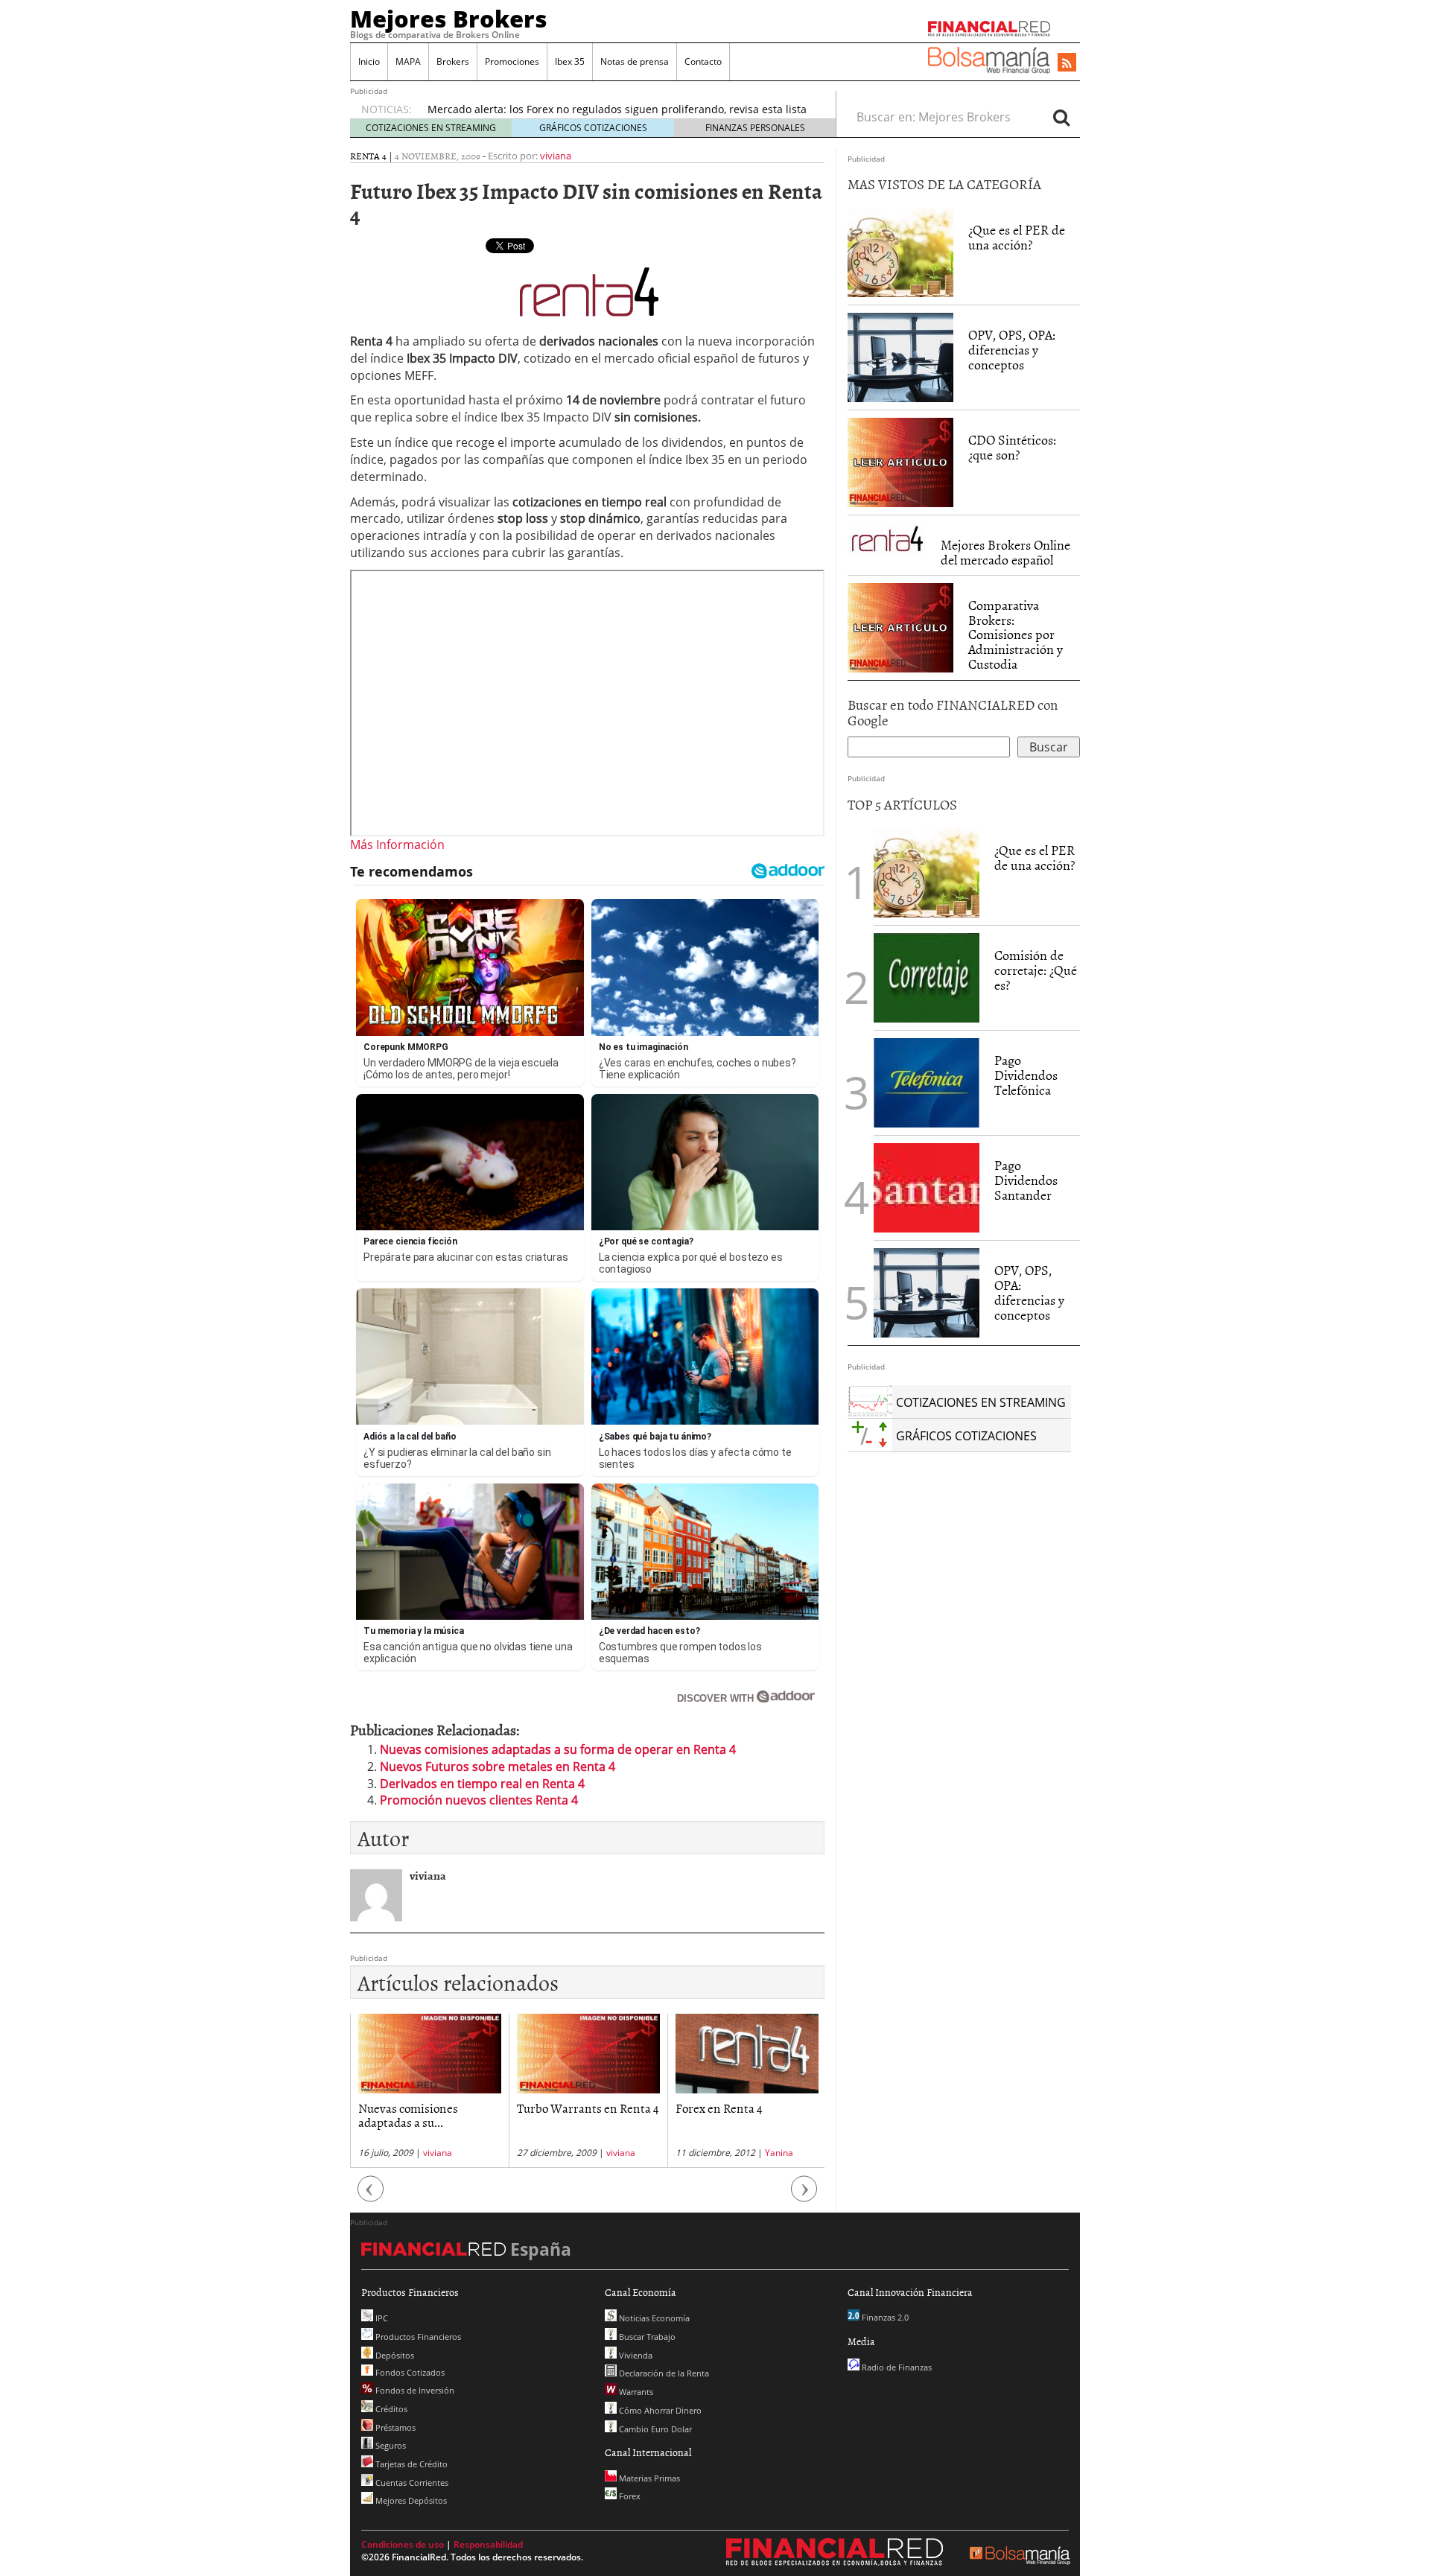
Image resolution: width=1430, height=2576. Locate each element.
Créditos (390, 2409)
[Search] (1061, 117)
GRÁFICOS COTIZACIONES (593, 128)
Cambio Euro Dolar (654, 2429)
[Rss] (1067, 63)
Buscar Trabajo (646, 2337)
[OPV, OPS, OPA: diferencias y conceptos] (900, 357)
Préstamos (394, 2427)
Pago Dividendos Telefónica (1026, 1075)
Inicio (369, 61)
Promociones (512, 61)
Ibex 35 (570, 61)
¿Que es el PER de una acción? (1017, 237)
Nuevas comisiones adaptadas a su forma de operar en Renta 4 (558, 1749)
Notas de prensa (635, 61)
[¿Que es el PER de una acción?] (900, 252)
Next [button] (804, 2197)
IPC (381, 2318)
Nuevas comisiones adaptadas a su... (408, 2115)
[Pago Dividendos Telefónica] (927, 1082)
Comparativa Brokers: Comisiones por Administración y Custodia (1016, 635)
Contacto (703, 61)
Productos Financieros (417, 2337)
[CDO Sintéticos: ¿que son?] (900, 462)
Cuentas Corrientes (411, 2483)
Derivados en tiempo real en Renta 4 (482, 1784)
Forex (629, 2496)
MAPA (408, 61)
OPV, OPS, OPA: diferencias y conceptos (1012, 350)
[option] (429, 2091)
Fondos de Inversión (414, 2390)
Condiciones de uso (403, 2544)
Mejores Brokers (449, 19)
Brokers (453, 61)
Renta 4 (368, 156)
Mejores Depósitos (410, 2500)
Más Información (397, 845)
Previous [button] (371, 2197)
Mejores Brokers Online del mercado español (1005, 552)
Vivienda (635, 2355)
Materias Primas (648, 2478)
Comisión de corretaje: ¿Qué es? (1036, 970)
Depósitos (394, 2355)
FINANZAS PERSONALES (755, 128)
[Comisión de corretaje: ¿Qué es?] (927, 977)
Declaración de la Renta (663, 2373)
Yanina (779, 2153)
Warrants (635, 2392)
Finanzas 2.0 (884, 2317)
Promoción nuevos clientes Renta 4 (479, 1800)
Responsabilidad (488, 2544)
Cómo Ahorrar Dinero (659, 2410)
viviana (556, 156)
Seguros (390, 2445)
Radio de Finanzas (896, 2367)
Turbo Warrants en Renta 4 (588, 2108)
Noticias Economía (653, 2318)
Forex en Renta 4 (719, 2108)
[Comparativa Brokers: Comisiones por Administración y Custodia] (900, 626)
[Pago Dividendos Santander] (927, 1187)
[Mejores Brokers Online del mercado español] (887, 538)
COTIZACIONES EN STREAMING (431, 128)
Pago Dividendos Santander (1026, 1180)
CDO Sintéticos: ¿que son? (1012, 447)
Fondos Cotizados (409, 2372)
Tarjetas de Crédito (410, 2464)
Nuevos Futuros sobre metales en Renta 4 (498, 1766)
